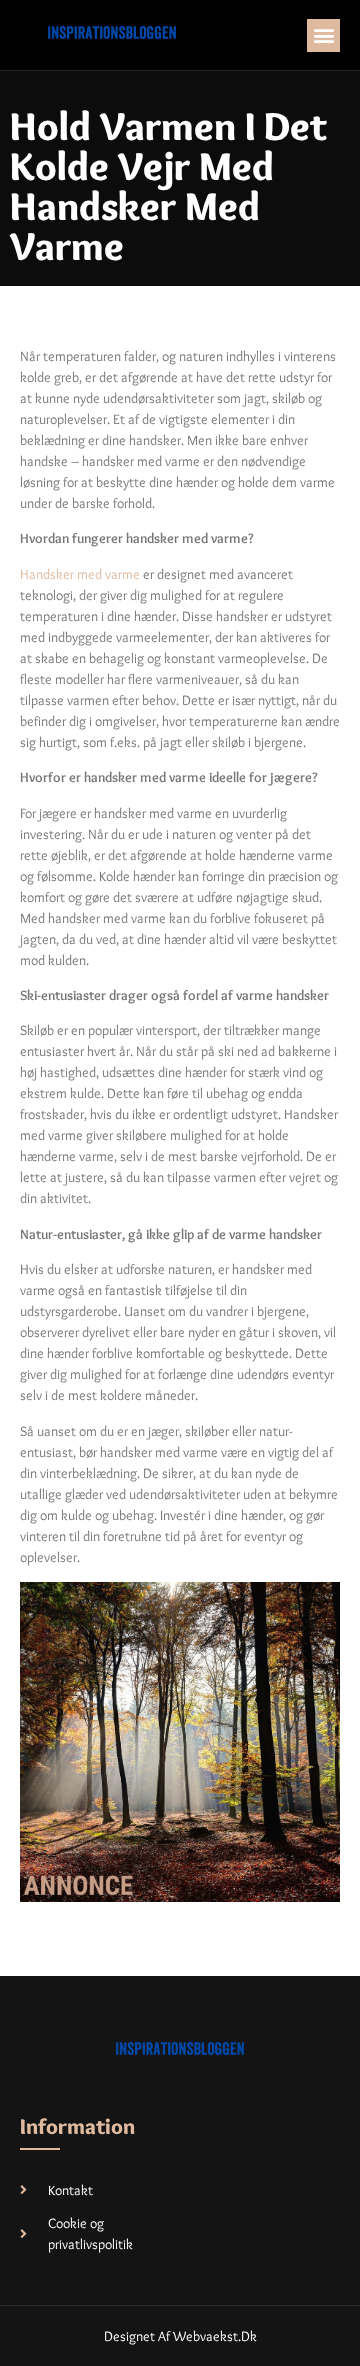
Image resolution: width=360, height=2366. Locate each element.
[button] (323, 35)
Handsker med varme (80, 574)
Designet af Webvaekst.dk (180, 2336)
